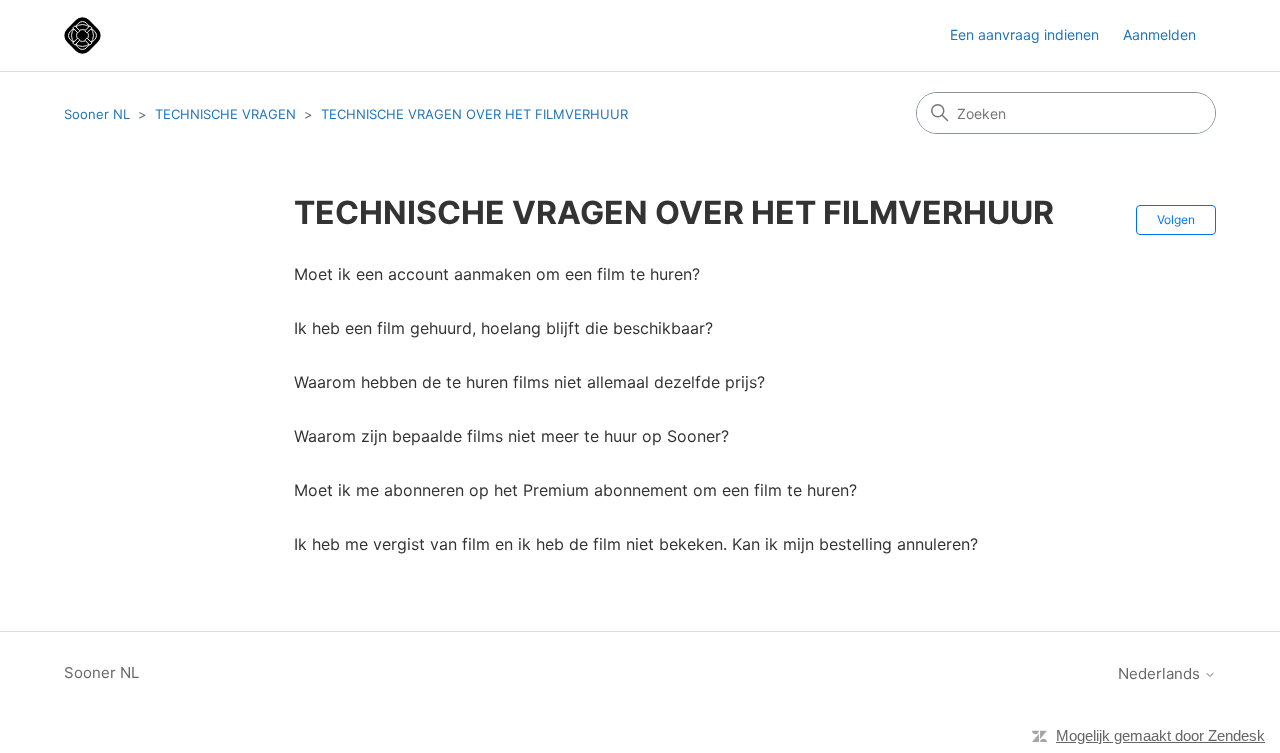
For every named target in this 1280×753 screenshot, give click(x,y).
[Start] (82, 35)
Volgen (1176, 219)
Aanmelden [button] (1159, 34)
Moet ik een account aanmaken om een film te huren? (497, 274)
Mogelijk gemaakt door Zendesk (1160, 735)
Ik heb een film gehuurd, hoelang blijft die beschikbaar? (503, 328)
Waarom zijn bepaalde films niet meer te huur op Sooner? (511, 436)
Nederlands (1161, 673)
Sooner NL (97, 114)
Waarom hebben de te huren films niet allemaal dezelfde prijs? (529, 382)
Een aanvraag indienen (1024, 34)
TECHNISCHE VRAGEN (225, 114)
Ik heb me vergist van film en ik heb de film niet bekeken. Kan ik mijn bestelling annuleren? (636, 544)
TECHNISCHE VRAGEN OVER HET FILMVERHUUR (474, 114)
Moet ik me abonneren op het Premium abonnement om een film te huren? (575, 490)
